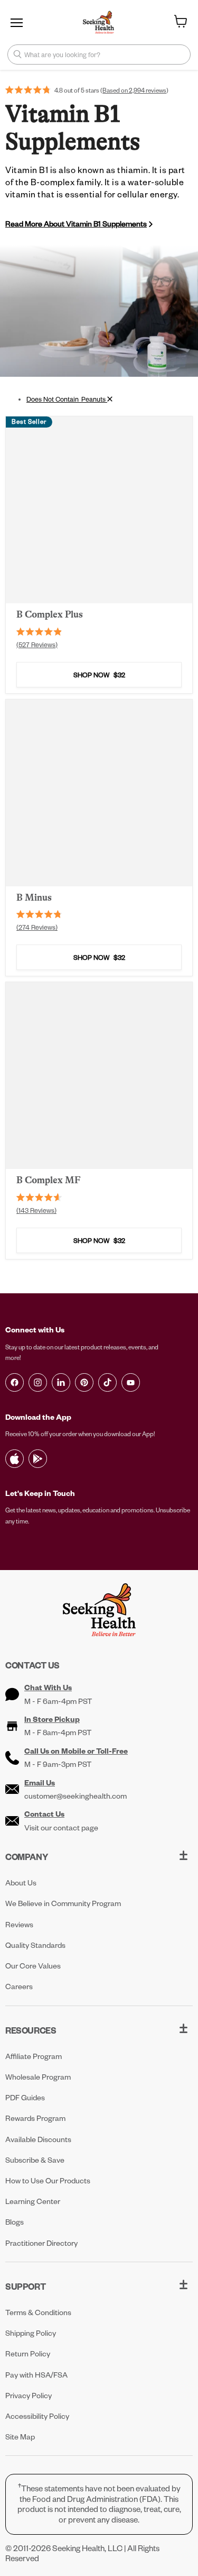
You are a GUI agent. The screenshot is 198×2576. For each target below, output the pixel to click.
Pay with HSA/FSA (36, 2375)
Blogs (15, 2222)
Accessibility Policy (37, 2416)
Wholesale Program (38, 2077)
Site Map (20, 2437)
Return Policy (28, 2353)
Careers (19, 1986)
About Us (21, 1883)
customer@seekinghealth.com (76, 1796)
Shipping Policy (31, 2333)
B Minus (34, 897)
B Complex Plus (50, 614)
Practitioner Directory (41, 2243)
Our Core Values (33, 1966)
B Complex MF (49, 1180)
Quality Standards (35, 1945)
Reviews (19, 1924)
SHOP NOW (99, 675)
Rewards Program (35, 2118)
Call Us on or (76, 1751)
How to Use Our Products (48, 2180)
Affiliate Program (34, 2056)
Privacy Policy (29, 2395)
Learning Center (33, 2201)
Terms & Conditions (38, 2312)
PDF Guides (25, 2097)
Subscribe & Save (35, 2160)
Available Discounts (38, 2139)
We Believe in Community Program (63, 1903)
